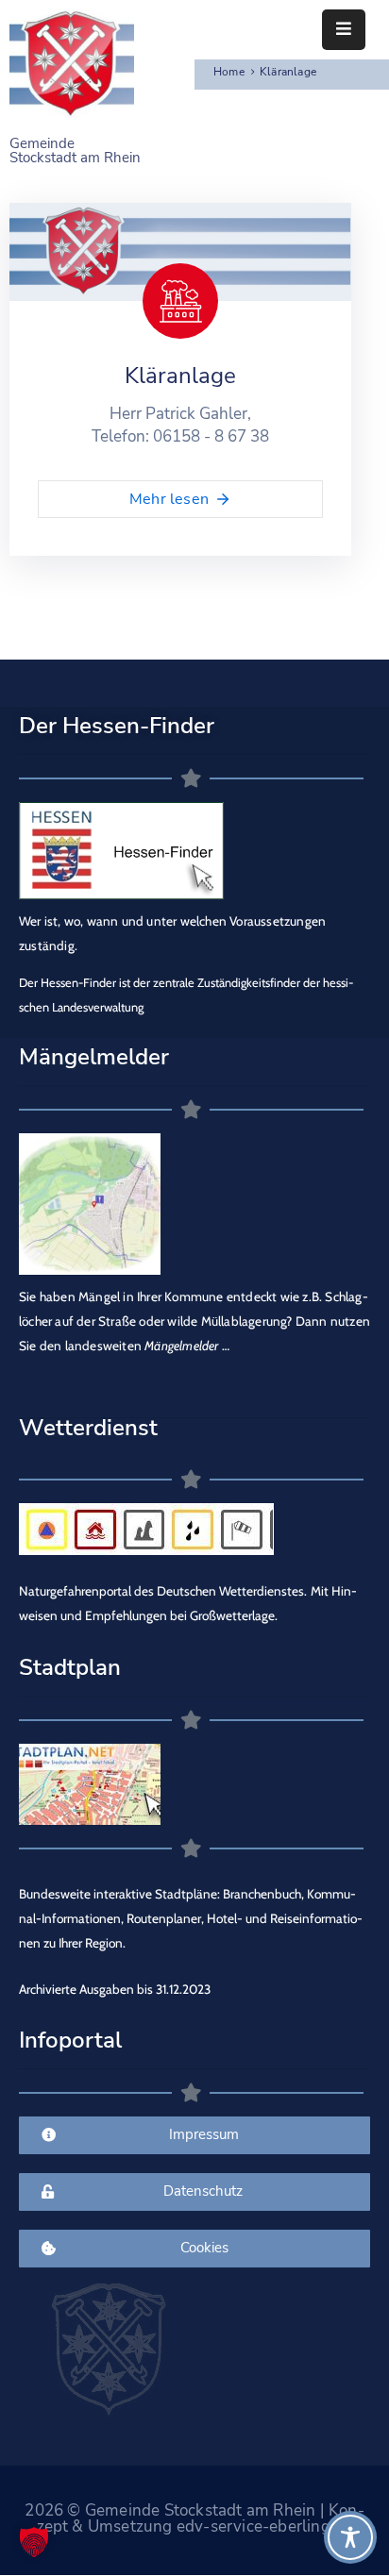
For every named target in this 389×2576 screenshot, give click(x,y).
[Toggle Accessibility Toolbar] (350, 2537)
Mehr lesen (169, 499)
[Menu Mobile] (344, 30)
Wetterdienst (88, 1428)
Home (229, 72)
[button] (34, 2542)
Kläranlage (180, 376)
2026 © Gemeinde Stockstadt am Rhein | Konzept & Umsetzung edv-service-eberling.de (194, 2518)
